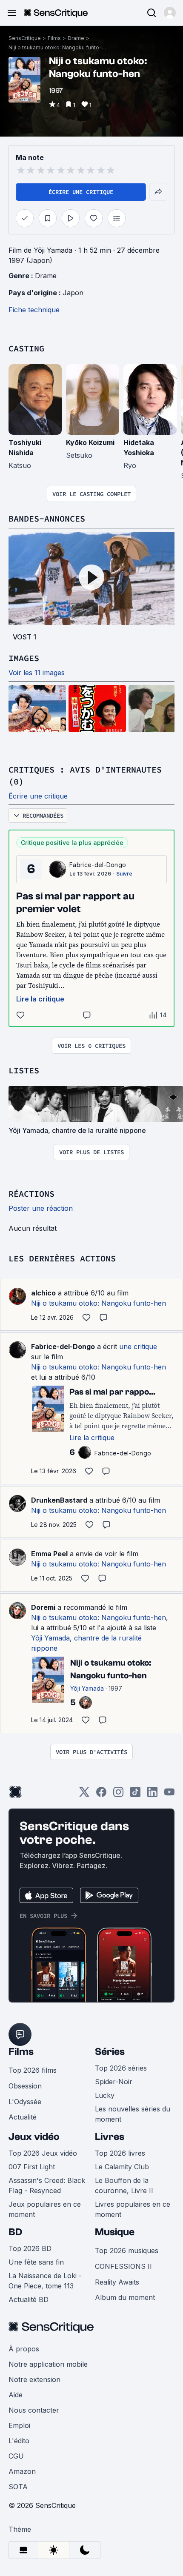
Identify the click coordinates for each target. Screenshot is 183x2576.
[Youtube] (169, 1795)
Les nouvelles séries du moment (133, 2114)
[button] (170, 13)
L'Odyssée (25, 2102)
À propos (24, 2349)
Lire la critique (40, 999)
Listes (24, 1070)
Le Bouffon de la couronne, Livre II (124, 2185)
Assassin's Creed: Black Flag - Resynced (47, 2185)
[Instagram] (118, 1795)
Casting (26, 348)
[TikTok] (135, 1795)
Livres (110, 2137)
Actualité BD (29, 2299)
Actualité (23, 2117)
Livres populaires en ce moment (133, 2209)
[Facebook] (101, 1795)
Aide (16, 2395)
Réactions (31, 1194)
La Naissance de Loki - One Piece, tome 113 (45, 2281)
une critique (138, 1346)
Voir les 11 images (37, 673)
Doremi (43, 1607)
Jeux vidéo (34, 2137)
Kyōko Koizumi (90, 442)
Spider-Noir (114, 2082)
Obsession (25, 2086)
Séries (110, 2052)
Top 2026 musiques (127, 2251)
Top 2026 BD (30, 2248)
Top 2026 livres (120, 2153)
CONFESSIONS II (123, 2266)
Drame (76, 38)
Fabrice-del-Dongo (98, 865)
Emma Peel (49, 1554)
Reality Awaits (117, 2282)
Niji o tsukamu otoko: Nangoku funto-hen (57, 47)
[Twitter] (84, 1795)
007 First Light (32, 2167)
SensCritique (25, 38)
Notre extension (34, 2379)
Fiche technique (34, 310)
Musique (115, 2232)
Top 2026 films (33, 2070)
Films (54, 38)
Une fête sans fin (36, 2262)
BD (15, 2232)
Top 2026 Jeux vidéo (43, 2153)
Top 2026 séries (121, 2068)
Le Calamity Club (122, 2167)
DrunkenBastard (59, 1500)
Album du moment (125, 2297)
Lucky (105, 2095)
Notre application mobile (48, 2364)
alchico (43, 1293)
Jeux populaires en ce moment (45, 2209)
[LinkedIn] (152, 1795)
